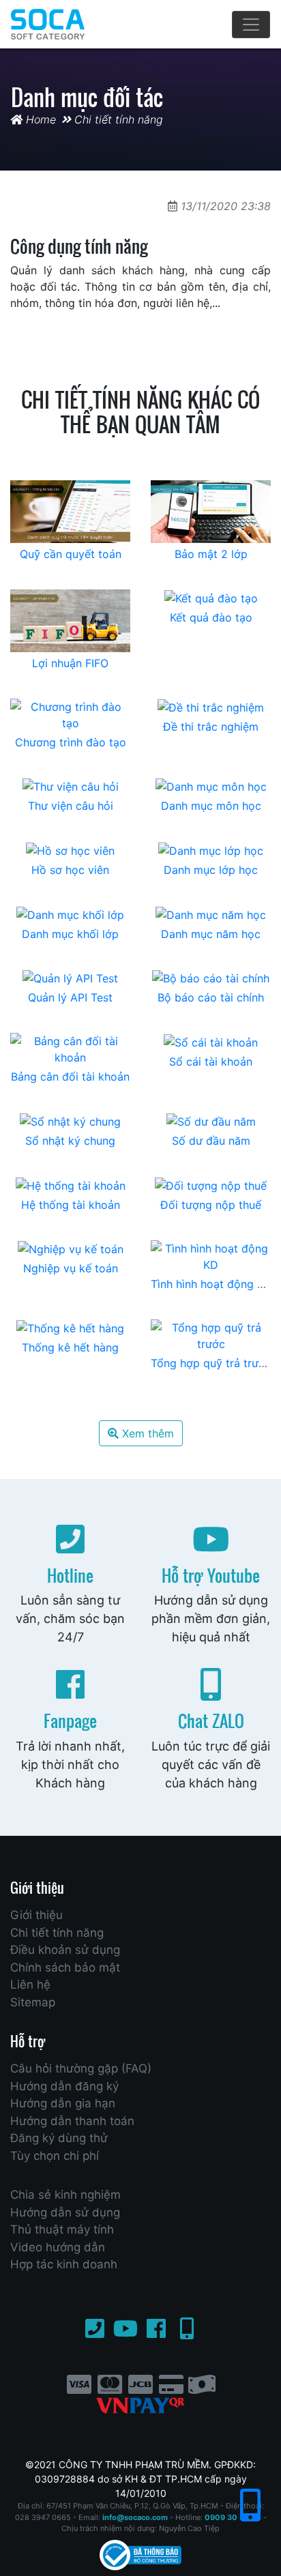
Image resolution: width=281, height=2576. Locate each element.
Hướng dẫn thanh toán (72, 2121)
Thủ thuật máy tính (62, 2229)
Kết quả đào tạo (211, 617)
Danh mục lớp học (211, 870)
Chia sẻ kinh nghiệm (65, 2195)
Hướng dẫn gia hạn (63, 2103)
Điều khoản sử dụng (65, 1950)
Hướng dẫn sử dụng (65, 2212)
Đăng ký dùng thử (59, 2138)
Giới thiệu (36, 1915)
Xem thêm (146, 1433)
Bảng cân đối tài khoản (70, 1077)
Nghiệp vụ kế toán (71, 1268)
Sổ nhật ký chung (70, 1141)
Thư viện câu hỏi (71, 806)
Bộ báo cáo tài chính (211, 997)
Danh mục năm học (211, 934)
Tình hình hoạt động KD (211, 1284)
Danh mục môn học (211, 806)
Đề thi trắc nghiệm (211, 727)
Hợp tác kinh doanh (64, 2264)
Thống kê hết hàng (70, 1347)
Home (39, 119)
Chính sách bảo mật (65, 1967)
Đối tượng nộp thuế (211, 1205)
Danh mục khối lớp (70, 934)
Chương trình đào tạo (71, 742)
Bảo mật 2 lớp (211, 554)
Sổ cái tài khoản (211, 1062)
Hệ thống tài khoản (71, 1205)
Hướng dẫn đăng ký (64, 2086)
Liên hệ (30, 1985)
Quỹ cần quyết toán (71, 554)
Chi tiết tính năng (119, 119)
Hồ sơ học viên (70, 870)
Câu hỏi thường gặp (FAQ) (81, 2068)
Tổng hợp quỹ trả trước (211, 1363)
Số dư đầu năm (211, 1141)
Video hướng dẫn (58, 2247)
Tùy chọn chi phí (55, 2156)
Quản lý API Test (70, 997)
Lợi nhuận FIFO (70, 663)
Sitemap (33, 2002)
